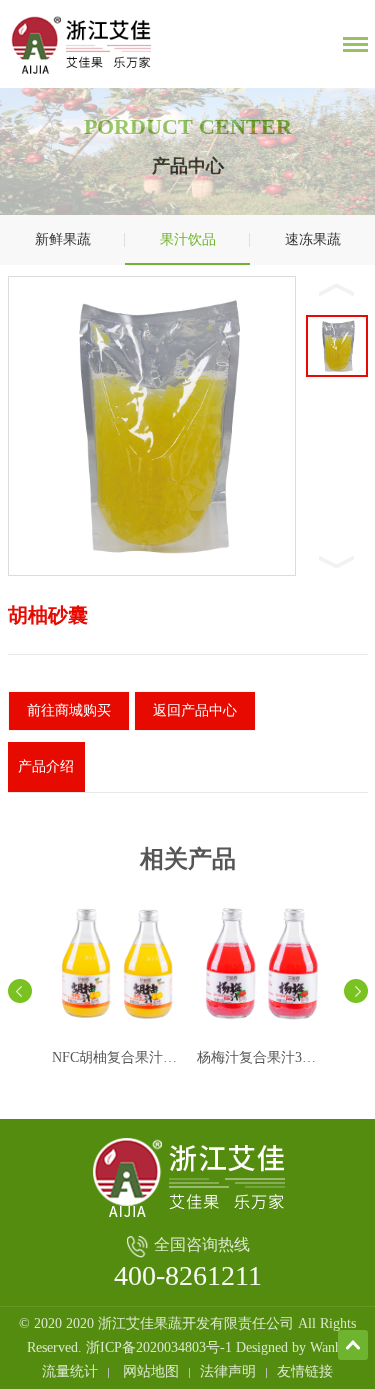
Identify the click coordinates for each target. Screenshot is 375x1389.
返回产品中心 (195, 710)
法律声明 (228, 1371)
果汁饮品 (188, 239)
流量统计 (70, 1371)
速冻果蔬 (313, 239)
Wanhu (329, 1347)
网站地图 (151, 1371)
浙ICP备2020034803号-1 (159, 1347)
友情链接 (305, 1371)
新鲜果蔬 (63, 239)
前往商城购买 (69, 710)
